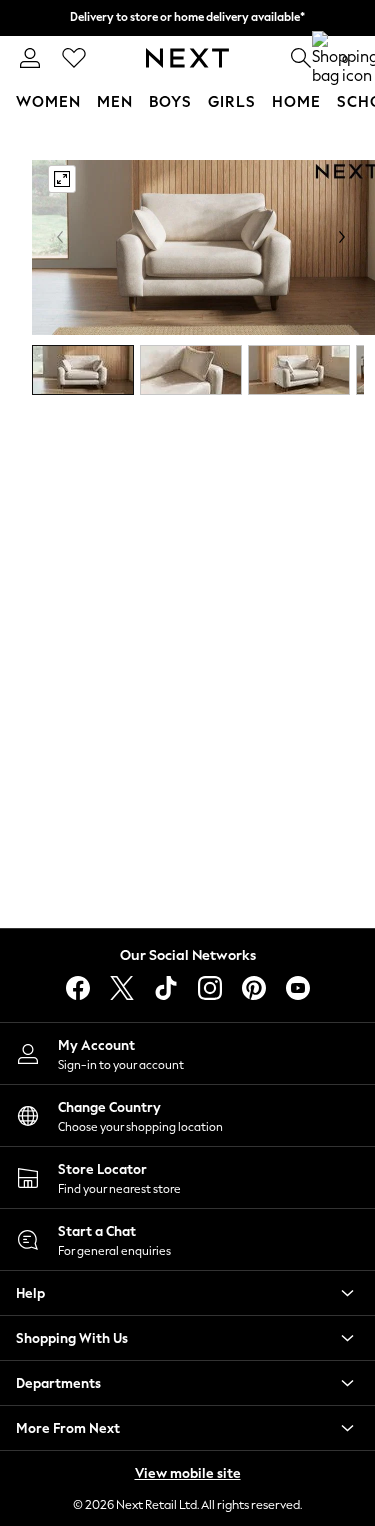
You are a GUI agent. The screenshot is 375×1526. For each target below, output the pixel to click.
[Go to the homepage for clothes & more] (187, 58)
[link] (30, 58)
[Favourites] (74, 58)
